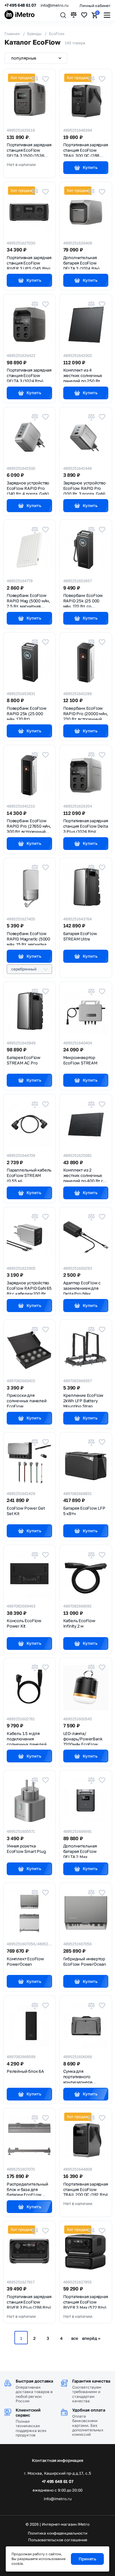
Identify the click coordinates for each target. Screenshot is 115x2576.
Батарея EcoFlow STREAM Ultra (80, 936)
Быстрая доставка (34, 2381)
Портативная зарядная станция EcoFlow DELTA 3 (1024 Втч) (29, 375)
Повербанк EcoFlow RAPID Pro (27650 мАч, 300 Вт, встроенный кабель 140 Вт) (29, 825)
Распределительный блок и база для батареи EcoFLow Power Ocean (27, 2189)
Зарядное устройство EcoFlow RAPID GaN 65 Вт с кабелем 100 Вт (29, 1288)
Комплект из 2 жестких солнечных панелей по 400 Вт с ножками (83, 1175)
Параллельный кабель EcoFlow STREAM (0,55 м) (29, 1175)
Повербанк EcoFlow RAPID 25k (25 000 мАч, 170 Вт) (27, 713)
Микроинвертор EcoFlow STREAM (80, 1060)
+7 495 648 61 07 (20, 5)
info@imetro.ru (54, 5)
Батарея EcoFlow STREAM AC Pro (24, 1060)
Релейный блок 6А (25, 2071)
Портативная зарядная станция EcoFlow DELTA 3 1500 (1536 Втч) (29, 149)
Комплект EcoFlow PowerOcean (25, 1961)
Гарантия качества (91, 2381)
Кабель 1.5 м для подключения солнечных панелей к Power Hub (28, 1738)
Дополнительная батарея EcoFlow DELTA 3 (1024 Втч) (81, 262)
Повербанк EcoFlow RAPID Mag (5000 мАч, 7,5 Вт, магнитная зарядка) (28, 600)
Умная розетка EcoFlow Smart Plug (26, 1849)
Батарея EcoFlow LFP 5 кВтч (84, 1511)
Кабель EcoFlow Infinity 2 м (79, 1623)
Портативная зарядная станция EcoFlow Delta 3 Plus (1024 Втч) (86, 825)
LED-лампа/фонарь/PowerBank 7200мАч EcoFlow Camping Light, (83, 1738)
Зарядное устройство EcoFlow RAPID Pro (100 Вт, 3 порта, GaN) (84, 488)
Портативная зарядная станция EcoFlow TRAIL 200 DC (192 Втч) (86, 2189)
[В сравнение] (35, 79)
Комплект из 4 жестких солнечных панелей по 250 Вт (83, 375)
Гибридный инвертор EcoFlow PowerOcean (85, 1961)
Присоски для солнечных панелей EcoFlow (27, 1400)
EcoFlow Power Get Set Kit (26, 1511)
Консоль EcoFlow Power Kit (24, 1623)
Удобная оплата (89, 2410)
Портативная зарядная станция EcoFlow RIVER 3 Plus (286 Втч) (29, 2301)
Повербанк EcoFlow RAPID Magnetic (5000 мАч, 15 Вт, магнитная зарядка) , (28, 938)
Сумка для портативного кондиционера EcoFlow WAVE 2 (79, 2076)
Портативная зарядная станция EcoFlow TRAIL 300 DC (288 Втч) (86, 149)
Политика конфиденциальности (57, 2533)
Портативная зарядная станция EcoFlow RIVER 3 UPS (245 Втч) (29, 262)
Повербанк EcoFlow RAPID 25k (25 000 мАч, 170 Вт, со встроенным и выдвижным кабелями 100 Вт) (85, 600)
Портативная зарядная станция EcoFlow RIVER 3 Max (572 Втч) (86, 2301)
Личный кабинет (95, 6)
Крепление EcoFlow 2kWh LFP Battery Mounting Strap (84, 1400)
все (75, 2338)
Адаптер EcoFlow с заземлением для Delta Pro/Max (82, 1288)
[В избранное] (45, 79)
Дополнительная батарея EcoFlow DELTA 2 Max (80, 1851)
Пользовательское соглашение (58, 2540)
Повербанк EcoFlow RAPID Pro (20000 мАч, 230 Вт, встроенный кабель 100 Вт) (86, 713)
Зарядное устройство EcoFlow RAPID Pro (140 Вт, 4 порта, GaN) (28, 488)
